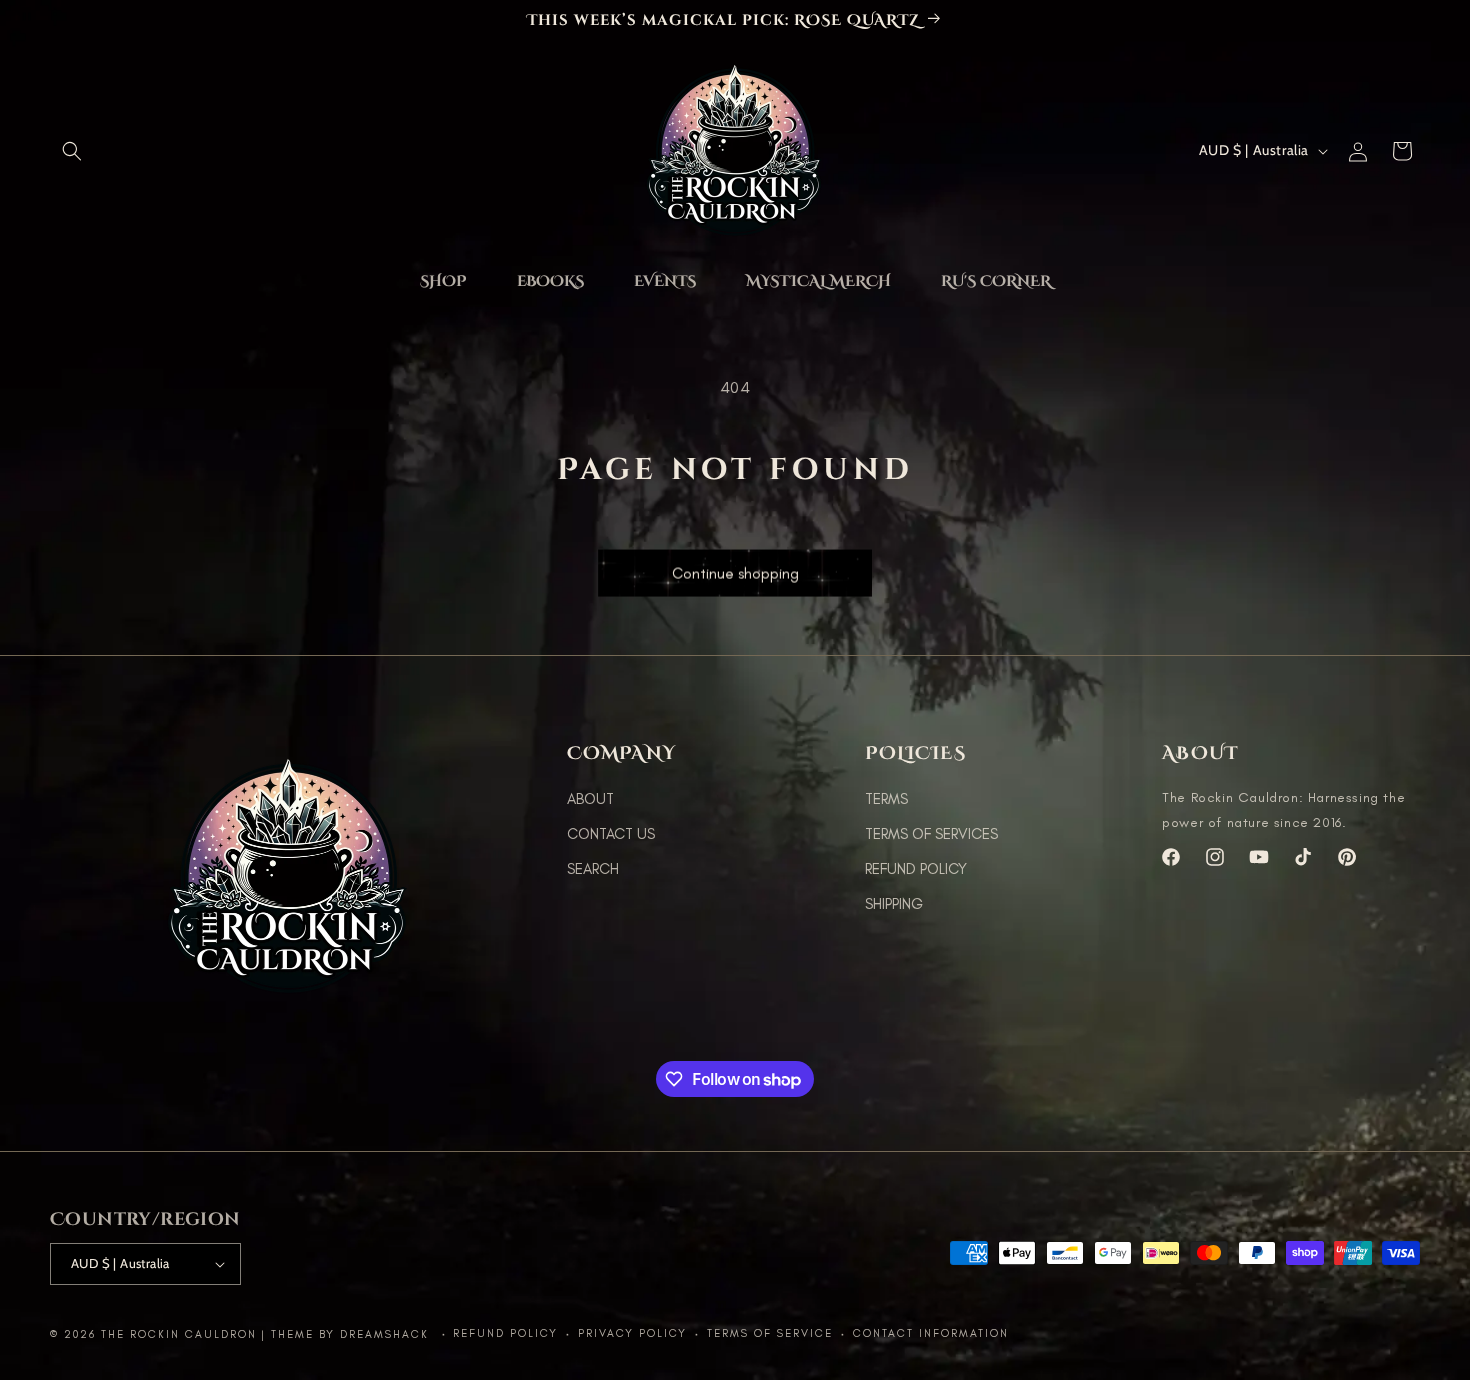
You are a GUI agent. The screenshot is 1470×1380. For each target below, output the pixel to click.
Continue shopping (735, 565)
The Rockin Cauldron (179, 1334)
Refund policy (505, 1333)
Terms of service (770, 1333)
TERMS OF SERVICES (931, 834)
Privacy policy (632, 1333)
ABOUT (590, 799)
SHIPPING (894, 904)
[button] (72, 151)
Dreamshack (387, 1334)
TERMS (886, 799)
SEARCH (593, 869)
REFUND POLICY (916, 869)
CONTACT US (611, 834)
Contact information (931, 1333)
